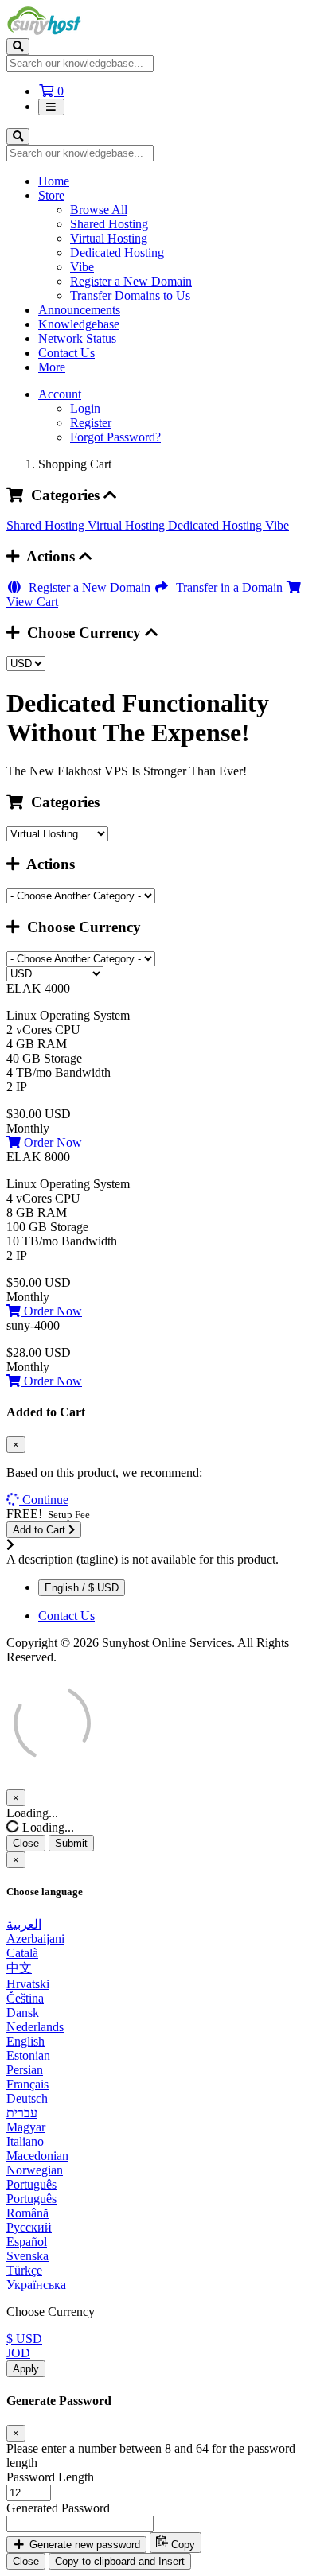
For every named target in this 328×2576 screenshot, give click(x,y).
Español (27, 2242)
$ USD (24, 2339)
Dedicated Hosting (117, 253)
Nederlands (35, 2027)
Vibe (82, 267)
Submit (71, 1843)
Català (22, 1953)
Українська (36, 2285)
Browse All (99, 210)
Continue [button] (45, 1500)
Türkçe (24, 2270)
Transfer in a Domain (228, 587)
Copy (182, 2545)
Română (27, 2213)
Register (91, 423)
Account (60, 394)
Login (85, 408)
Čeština (25, 1998)
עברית (22, 2113)
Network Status (77, 338)
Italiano (25, 2141)
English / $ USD (82, 1588)
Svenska (27, 2256)
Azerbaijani (35, 1939)
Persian (25, 2070)
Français (27, 2084)
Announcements (79, 310)
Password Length (50, 2477)
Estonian (28, 2055)
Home (54, 181)
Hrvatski (28, 1984)
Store (51, 195)
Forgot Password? (115, 437)
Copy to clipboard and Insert (120, 2561)
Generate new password (83, 2545)
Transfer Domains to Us (130, 295)
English (25, 2041)
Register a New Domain (131, 281)
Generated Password (58, 2508)
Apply (26, 2369)
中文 (19, 1968)
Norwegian (35, 2170)
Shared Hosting (109, 224)
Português (31, 2184)
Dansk (23, 2013)
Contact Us (66, 353)
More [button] (52, 367)
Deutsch (27, 2098)
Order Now (51, 1142)
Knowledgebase (79, 324)
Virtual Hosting (109, 238)
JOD (18, 2353)
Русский (29, 2227)
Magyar (26, 2127)
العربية (24, 1924)
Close (26, 1843)
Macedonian (37, 2156)
